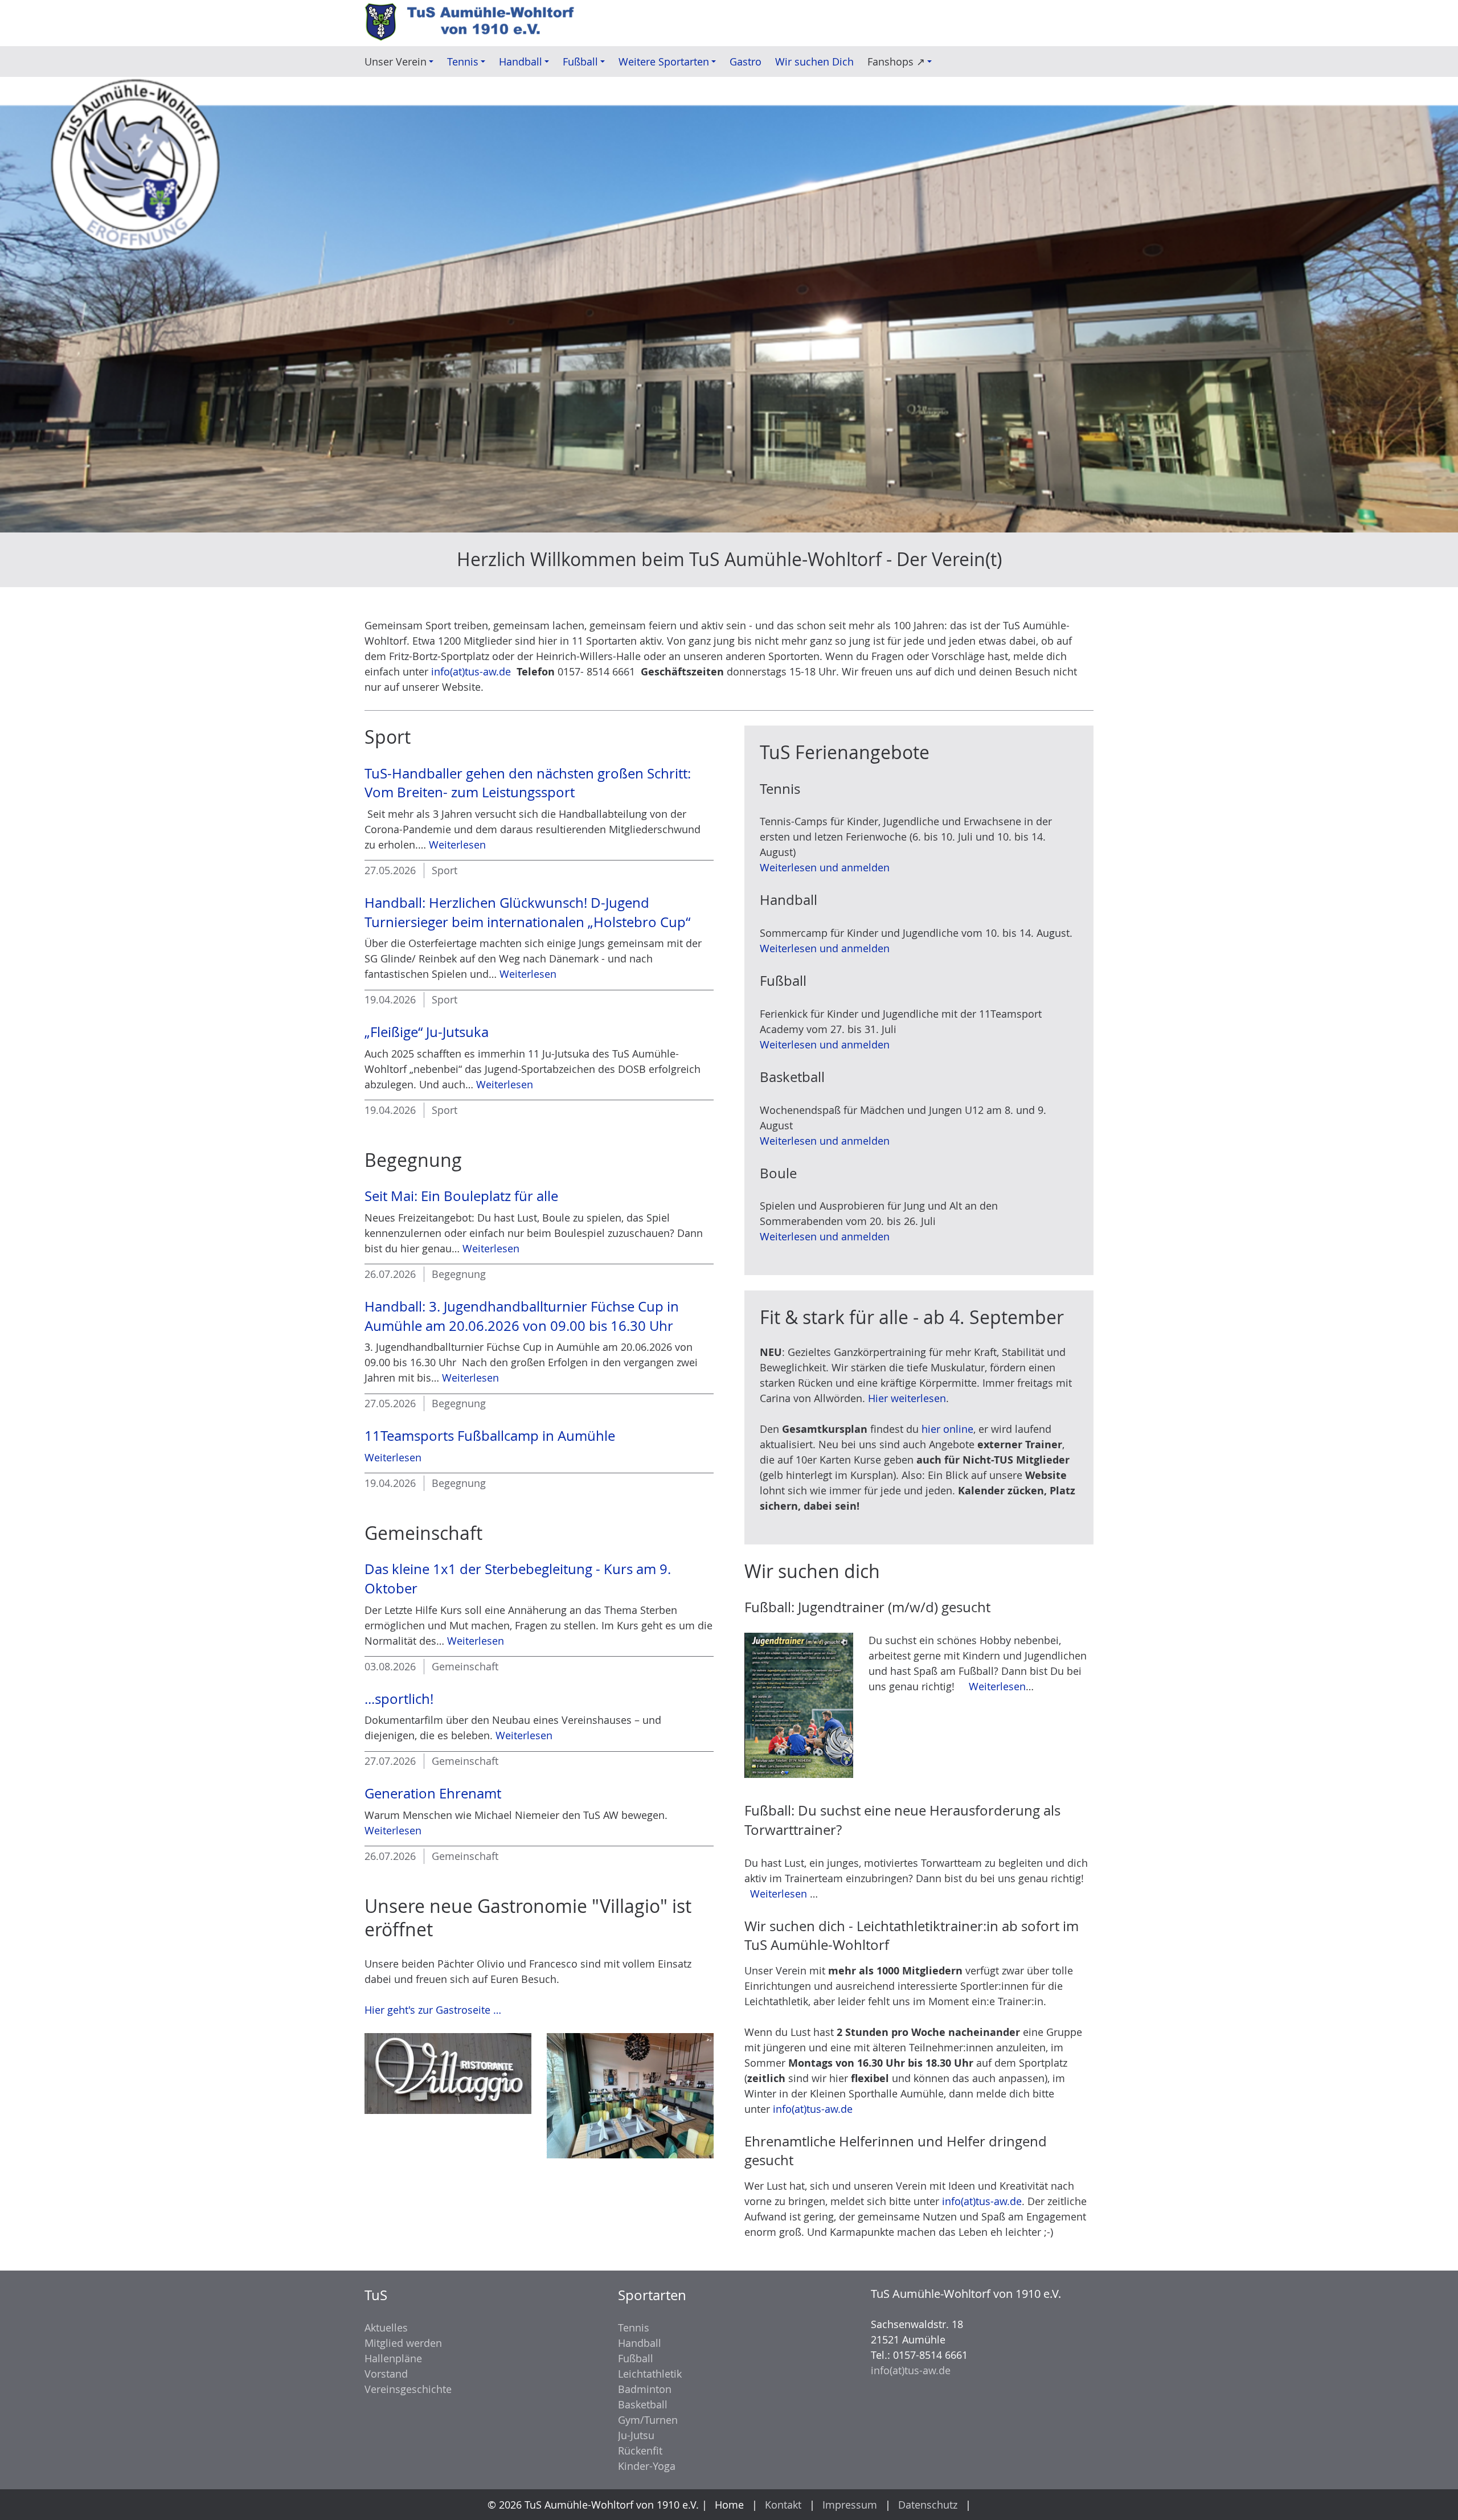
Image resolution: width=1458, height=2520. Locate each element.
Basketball (643, 2404)
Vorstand (386, 2374)
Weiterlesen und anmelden (825, 867)
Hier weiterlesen (907, 1398)
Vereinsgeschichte (408, 2389)
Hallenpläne (393, 2358)
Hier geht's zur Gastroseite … (433, 2010)
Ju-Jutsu (636, 2435)
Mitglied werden (403, 2343)
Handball (640, 2343)
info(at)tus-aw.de (471, 671)
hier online (947, 1429)
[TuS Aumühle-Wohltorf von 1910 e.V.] (476, 23)
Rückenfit (640, 2451)
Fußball (636, 2358)
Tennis (634, 2328)
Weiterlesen (457, 845)
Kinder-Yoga (647, 2466)
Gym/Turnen (648, 2420)
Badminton (645, 2389)
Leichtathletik (650, 2374)
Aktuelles (386, 2328)
